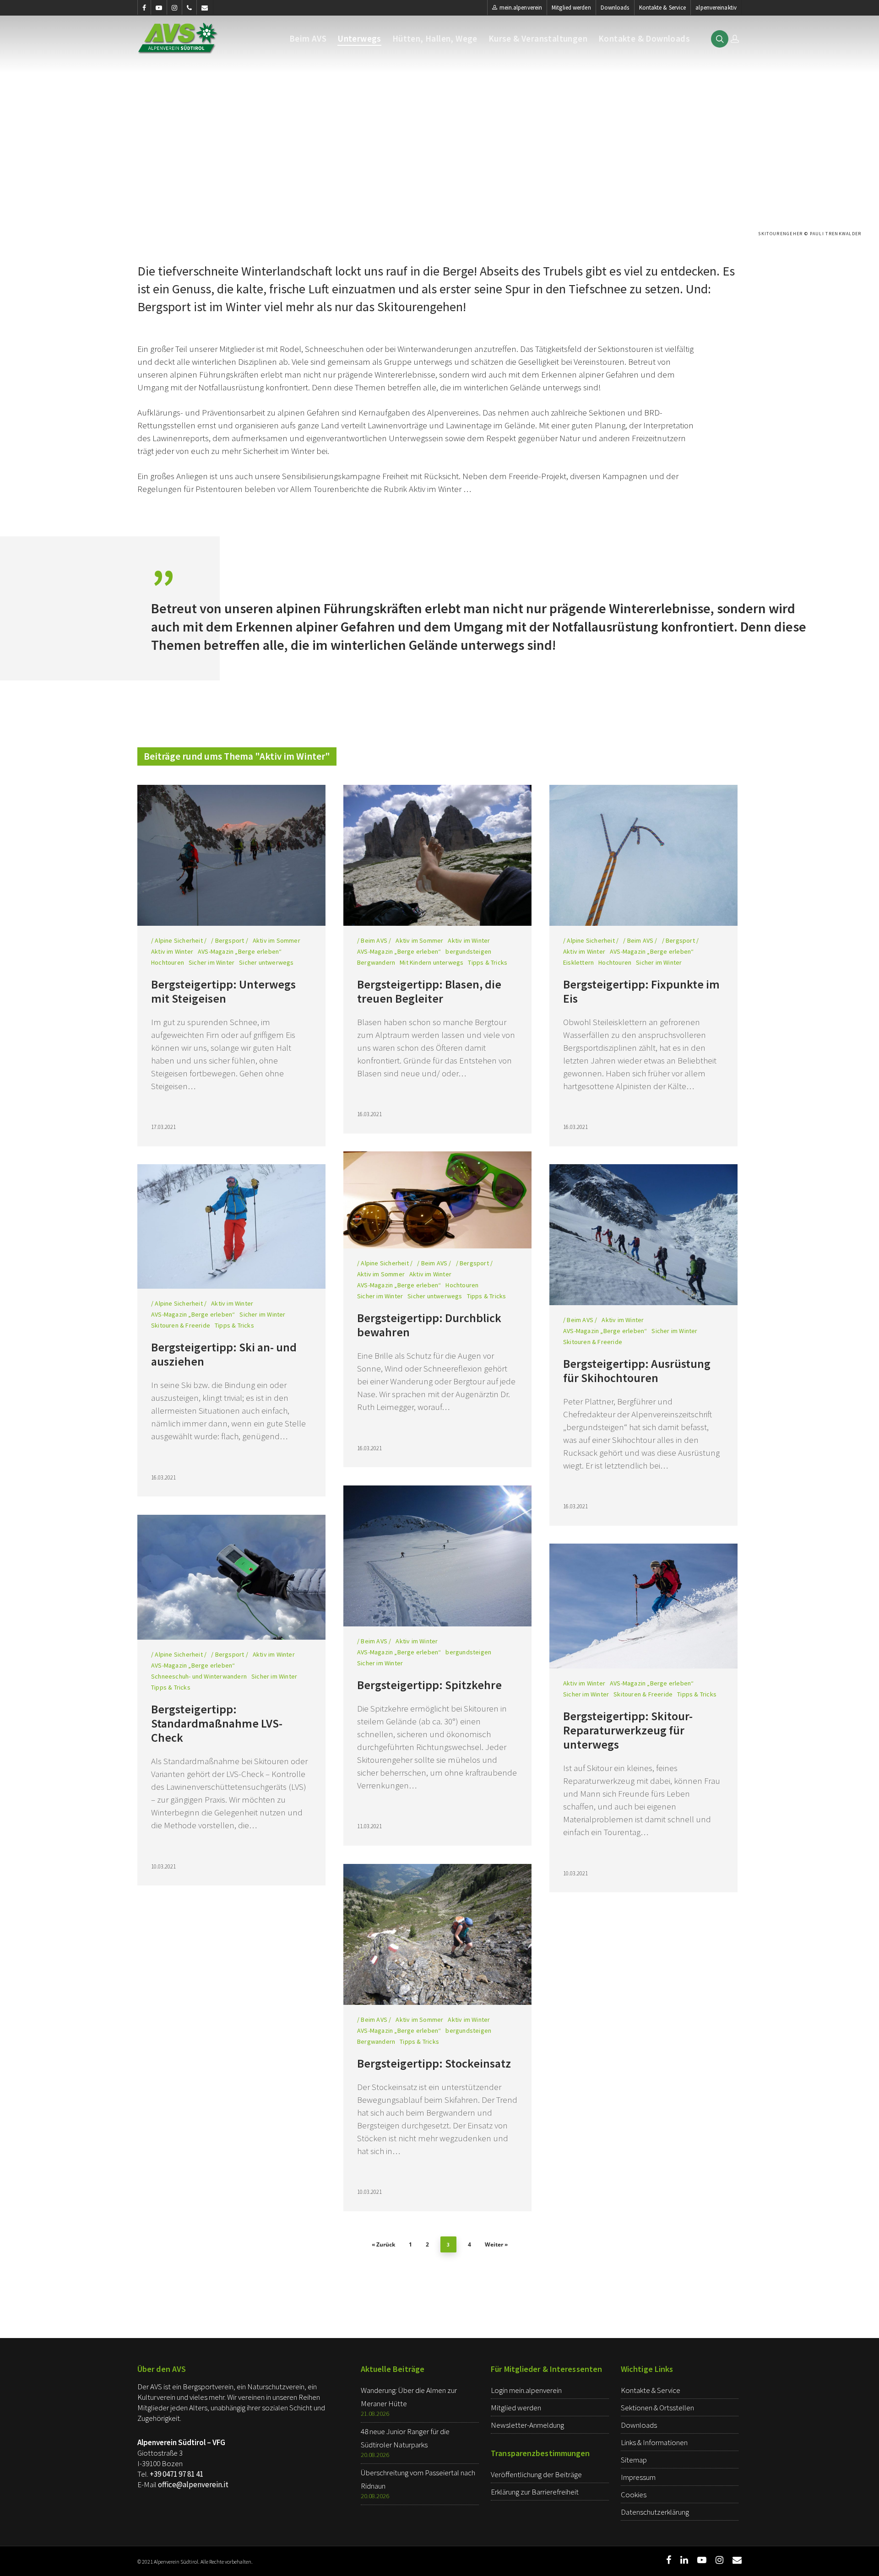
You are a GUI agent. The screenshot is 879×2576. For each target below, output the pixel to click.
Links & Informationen (654, 2442)
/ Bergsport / (230, 940)
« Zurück (383, 2244)
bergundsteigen (468, 951)
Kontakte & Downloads (644, 39)
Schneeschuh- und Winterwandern (199, 1676)
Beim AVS (308, 39)
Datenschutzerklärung (655, 2512)
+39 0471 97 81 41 (176, 2474)
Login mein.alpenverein (526, 2390)
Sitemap (634, 2460)
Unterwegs (359, 39)
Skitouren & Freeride (181, 1325)
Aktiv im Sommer (277, 940)
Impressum (638, 2477)
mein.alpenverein (521, 8)
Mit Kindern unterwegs (431, 962)
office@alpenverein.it (193, 2484)
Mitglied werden (571, 8)
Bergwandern (376, 962)
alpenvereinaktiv (716, 8)
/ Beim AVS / (374, 940)
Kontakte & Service (663, 8)
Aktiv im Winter (172, 951)
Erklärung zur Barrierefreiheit (535, 2492)
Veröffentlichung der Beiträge (536, 2474)
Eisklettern (578, 962)
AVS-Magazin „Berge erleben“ (240, 951)
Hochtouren (168, 962)
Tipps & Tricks (488, 962)
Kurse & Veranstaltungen (538, 39)
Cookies (634, 2495)
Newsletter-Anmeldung (527, 2425)
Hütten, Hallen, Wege (435, 39)
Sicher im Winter (212, 962)
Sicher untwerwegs (266, 962)
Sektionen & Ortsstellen (657, 2408)
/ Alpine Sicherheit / (179, 940)
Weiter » (496, 2244)
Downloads (615, 8)
